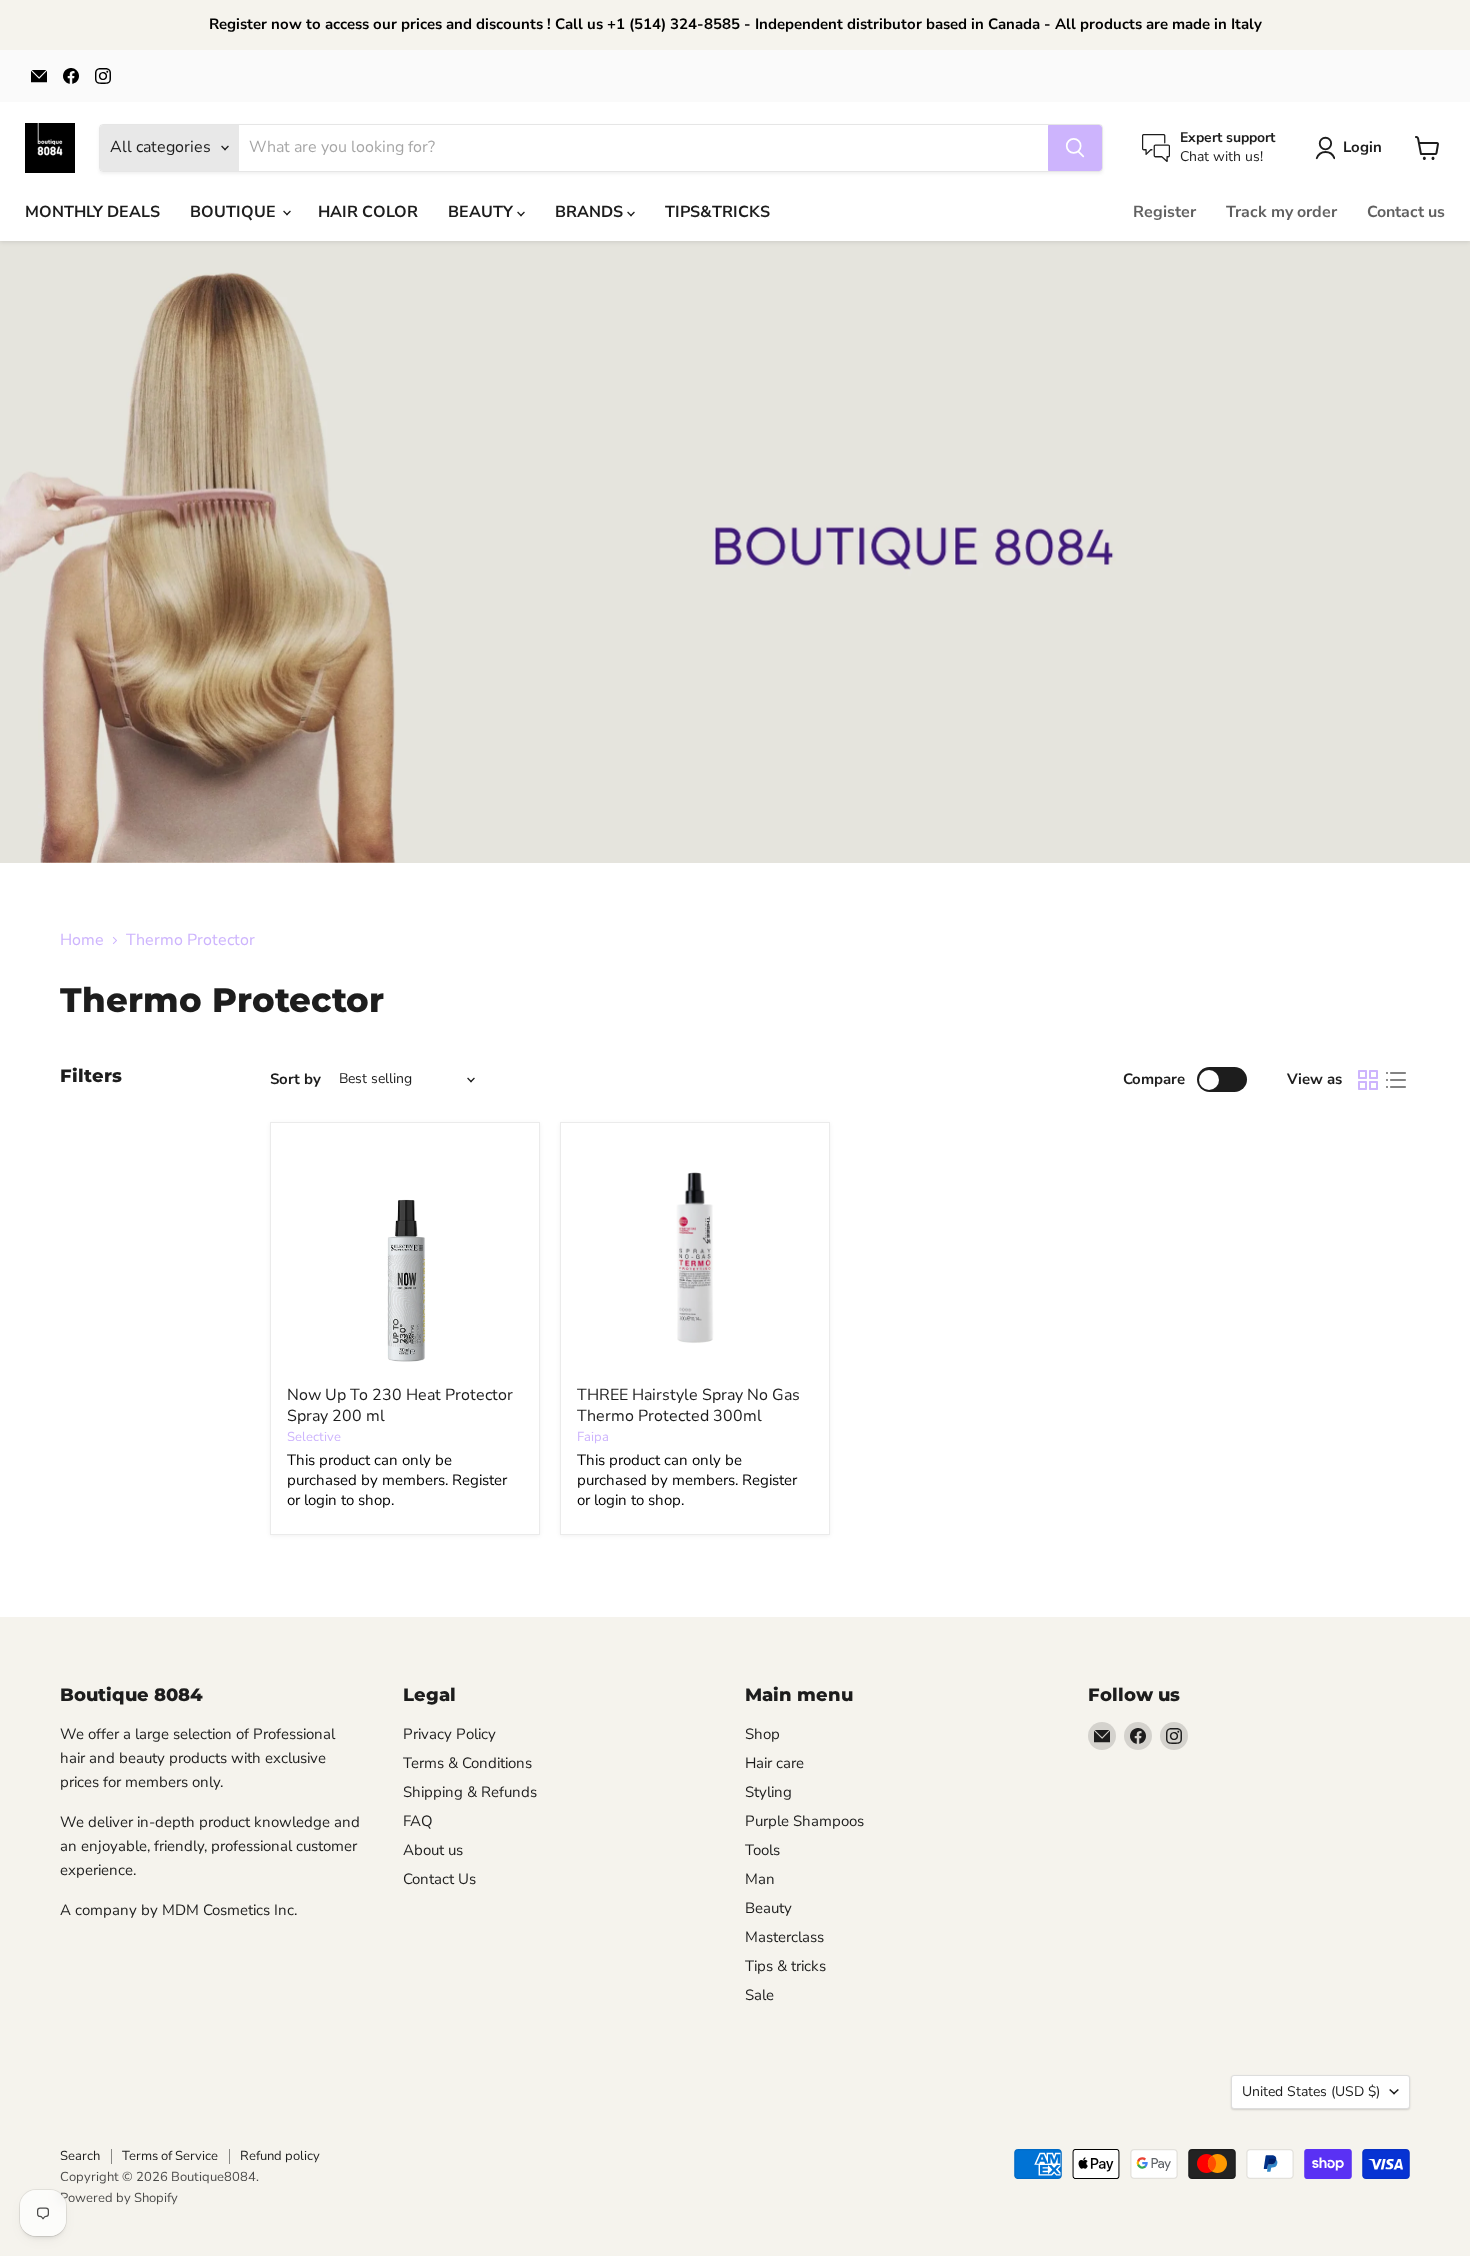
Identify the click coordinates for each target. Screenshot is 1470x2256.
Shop (762, 1734)
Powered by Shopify (119, 2198)
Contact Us (439, 1879)
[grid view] (1368, 1080)
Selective (314, 1437)
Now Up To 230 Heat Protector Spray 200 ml (400, 1405)
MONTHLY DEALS (92, 212)
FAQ (418, 1821)
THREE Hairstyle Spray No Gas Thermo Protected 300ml (688, 1405)
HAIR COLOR (368, 212)
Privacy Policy (449, 1734)
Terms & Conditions (467, 1763)
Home (82, 940)
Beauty (768, 1908)
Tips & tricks (785, 1966)
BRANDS (591, 212)
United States (1311, 2091)
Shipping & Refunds (470, 1792)
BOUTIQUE (235, 212)
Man (760, 1879)
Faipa (593, 1437)
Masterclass (784, 1937)
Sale (759, 1995)
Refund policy (280, 2156)
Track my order (1281, 212)
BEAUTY (482, 212)
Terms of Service (170, 2156)
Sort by (295, 1079)
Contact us (1406, 212)
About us (433, 1850)
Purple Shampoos (804, 1821)
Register (1164, 212)
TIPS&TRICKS (717, 212)
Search (80, 2156)
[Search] (1075, 148)
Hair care (774, 1763)
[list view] (1396, 1080)
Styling (768, 1792)
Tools (762, 1850)
